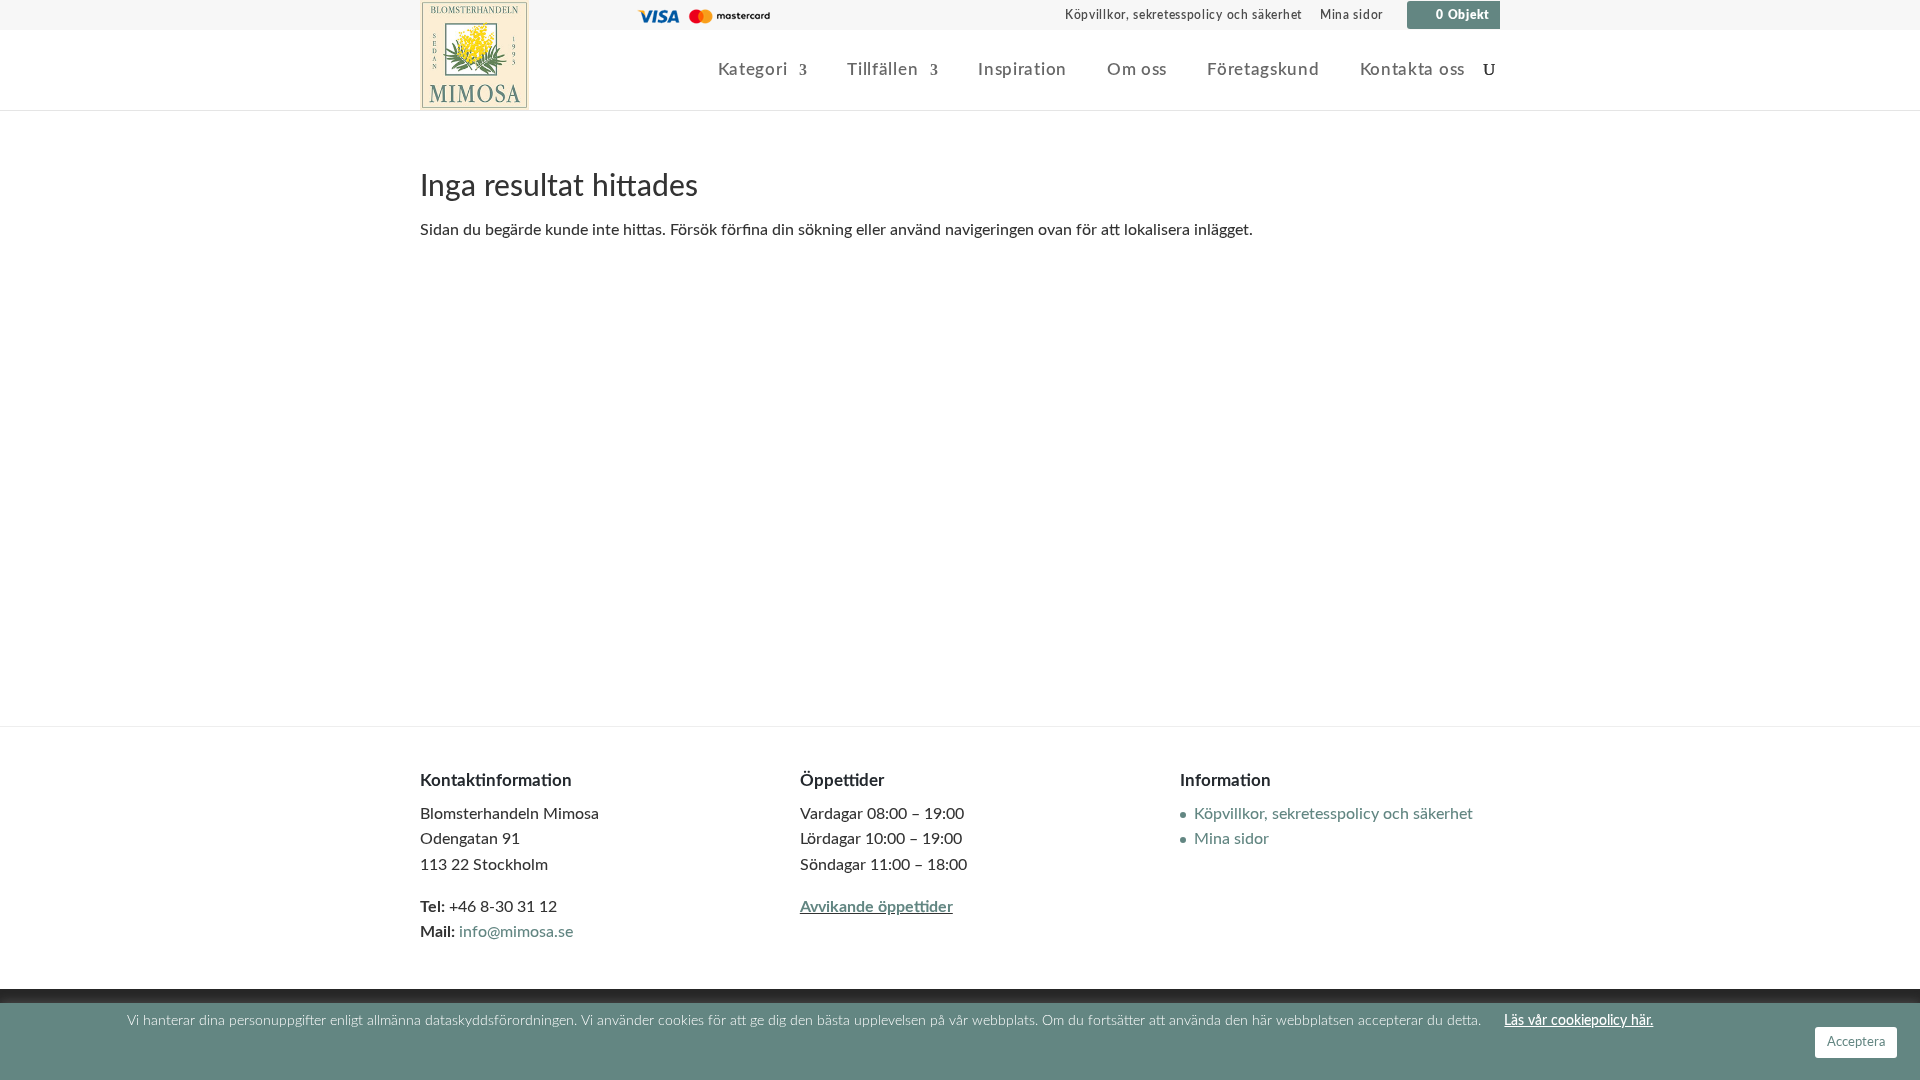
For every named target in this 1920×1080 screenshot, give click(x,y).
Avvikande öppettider (876, 907)
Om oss (1137, 70)
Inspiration (1022, 70)
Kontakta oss (1412, 70)
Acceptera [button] (1856, 1042)
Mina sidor (1351, 15)
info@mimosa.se (516, 932)
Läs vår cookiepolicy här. (1578, 1020)
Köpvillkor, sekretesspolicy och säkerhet (1183, 15)
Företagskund (1263, 70)
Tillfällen (882, 70)
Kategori (753, 70)
